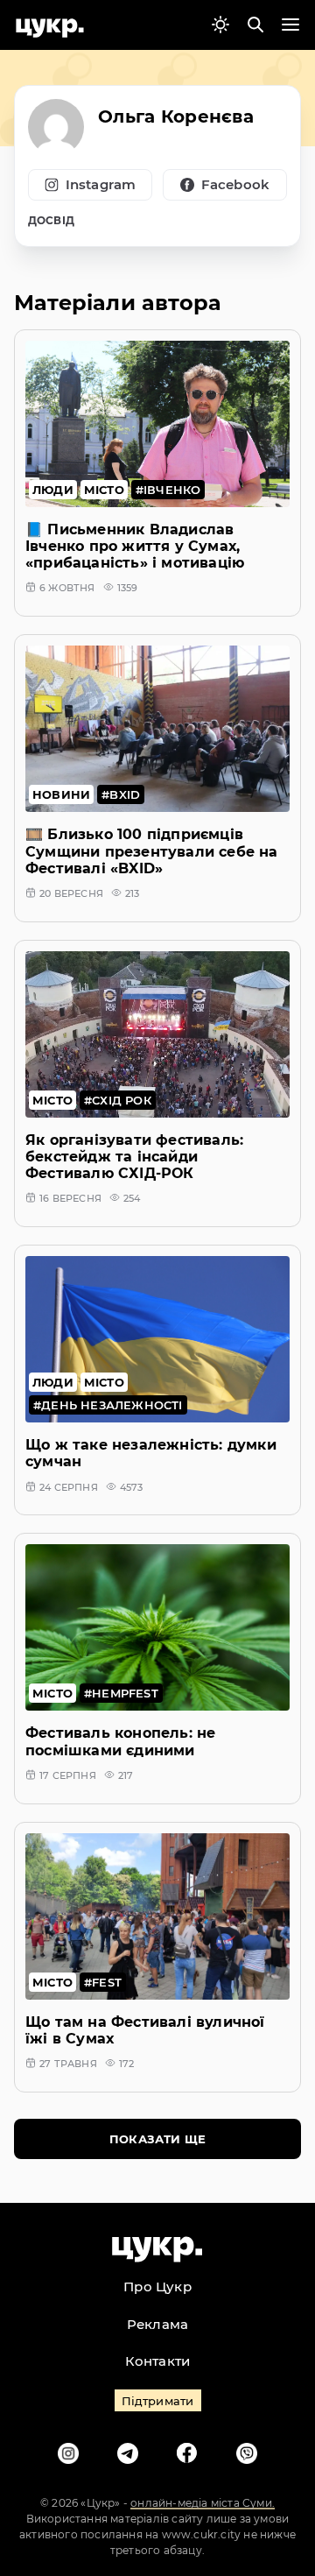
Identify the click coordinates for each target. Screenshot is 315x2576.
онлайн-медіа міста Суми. (203, 2503)
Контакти (158, 2361)
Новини (61, 794)
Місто (104, 490)
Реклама (157, 2324)
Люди (53, 490)
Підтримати (158, 2401)
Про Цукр (157, 2287)
